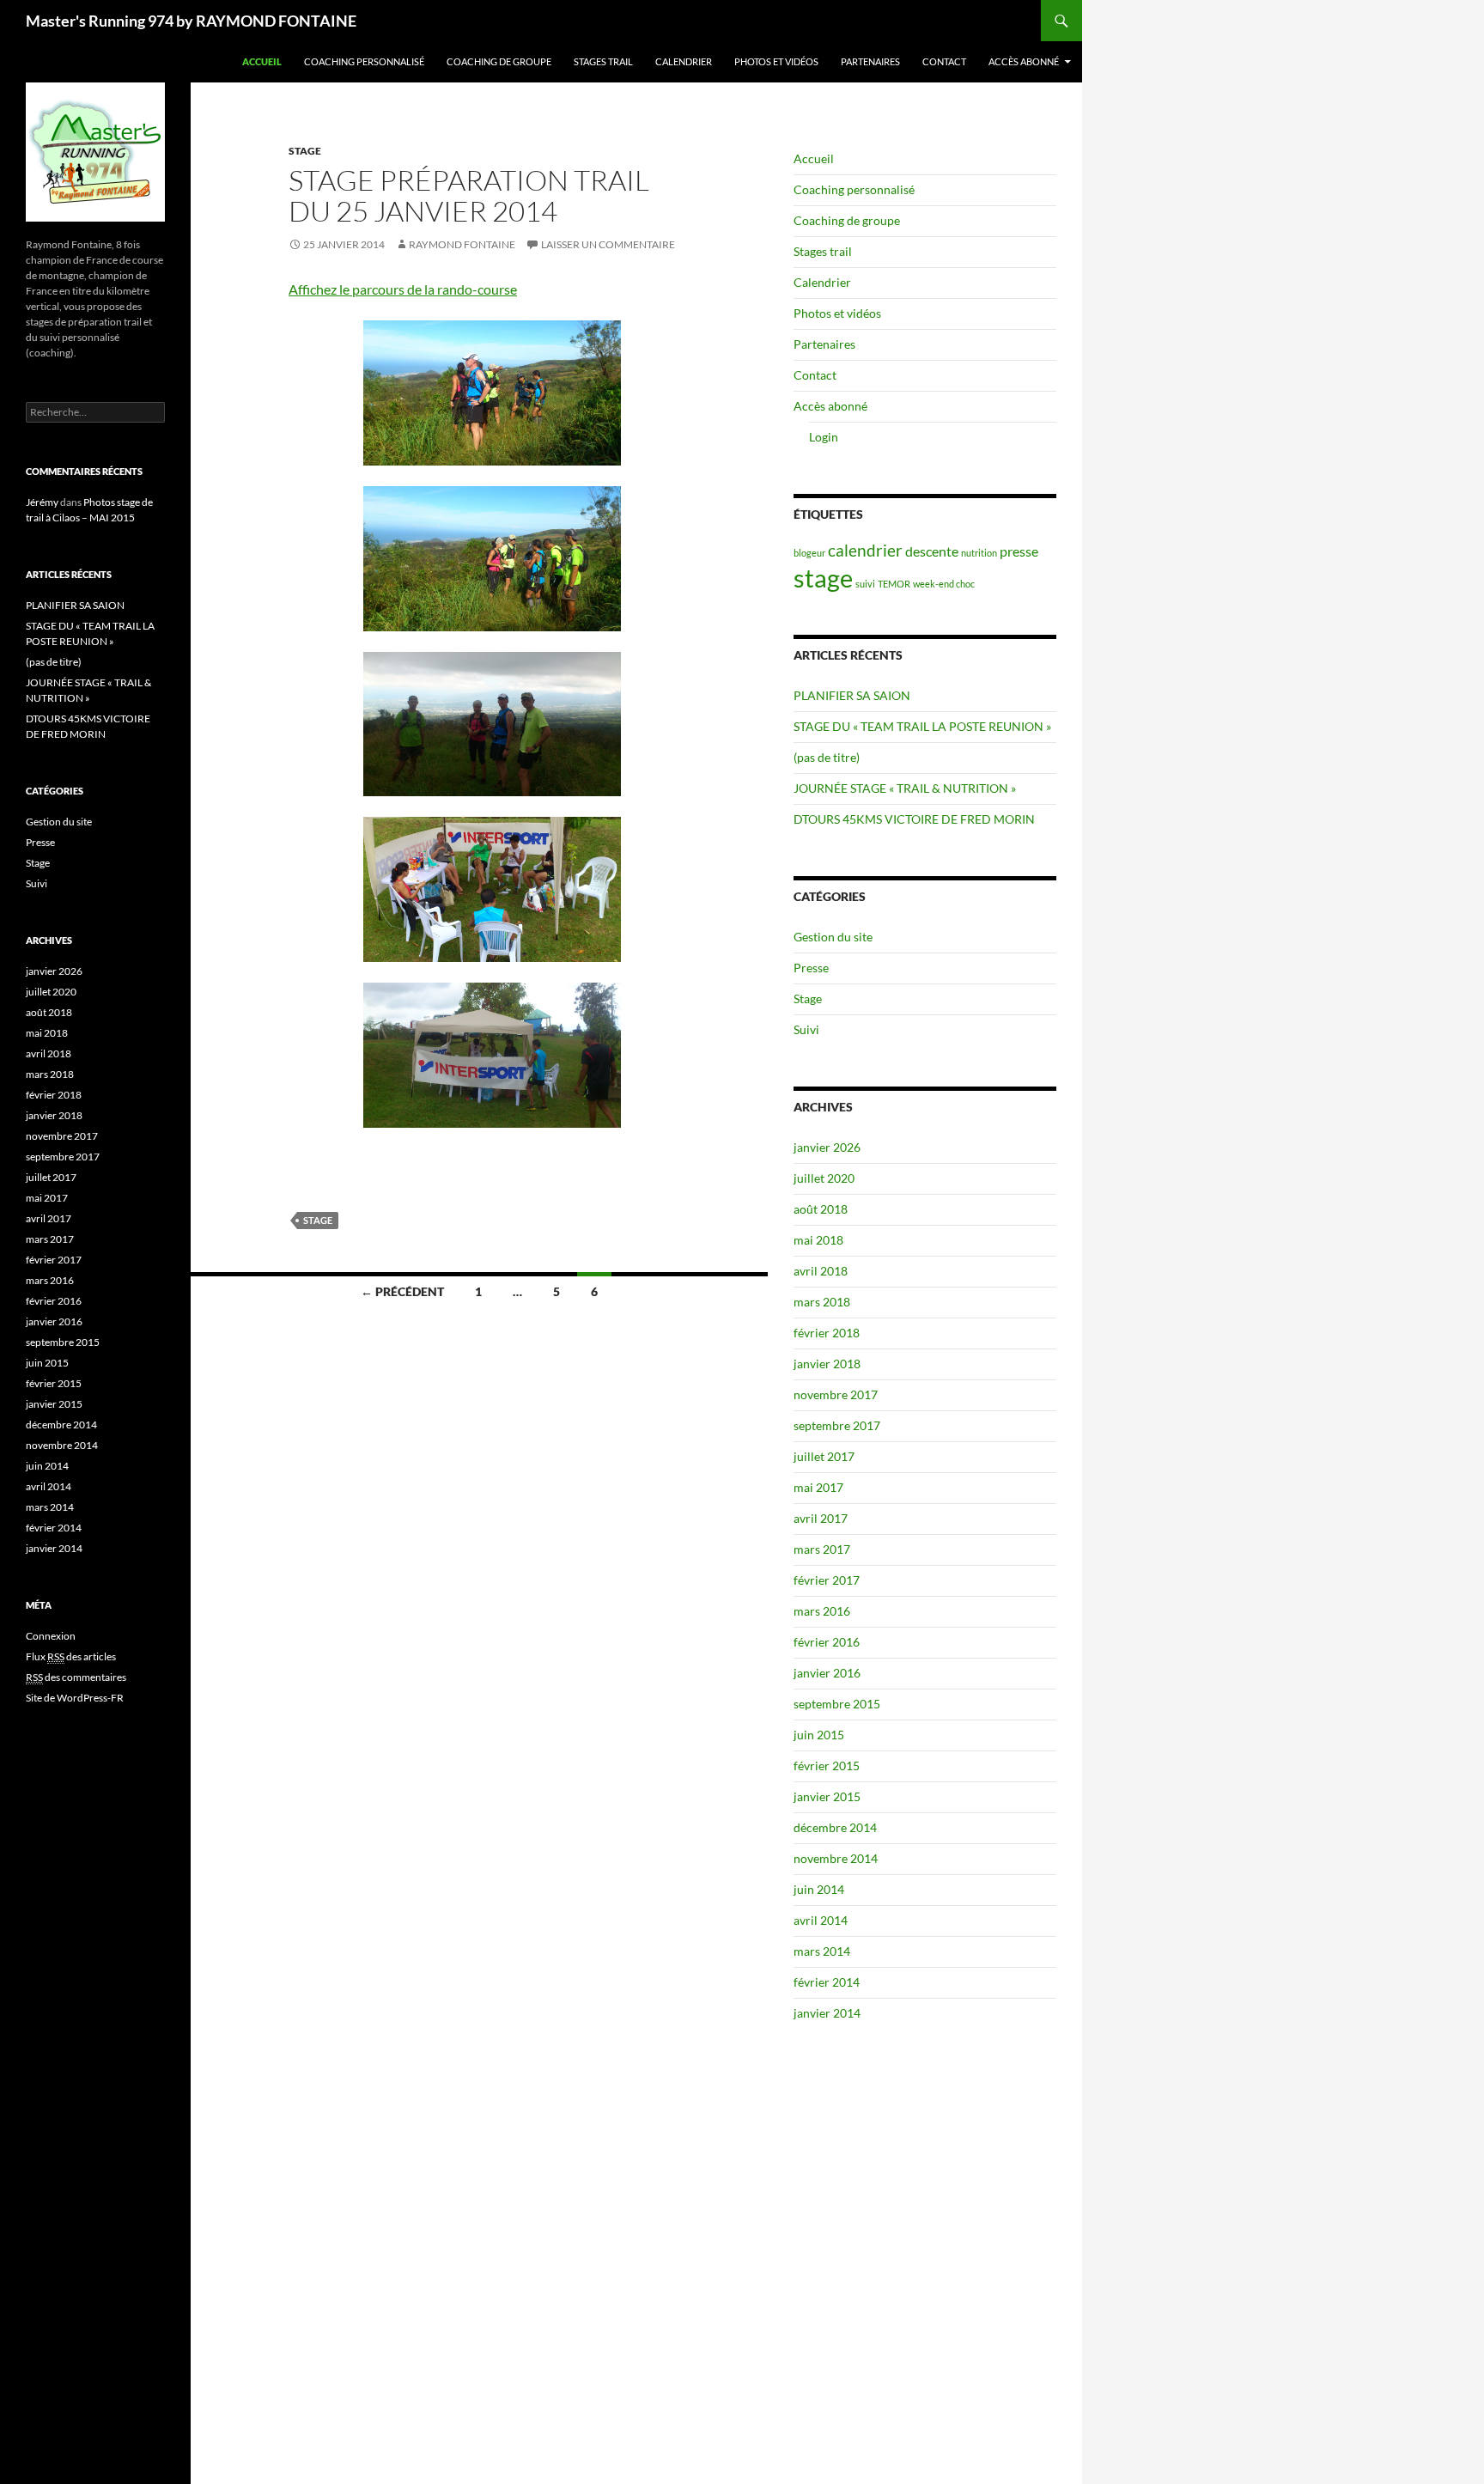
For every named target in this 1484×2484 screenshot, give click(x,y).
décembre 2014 (835, 1827)
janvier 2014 (827, 2013)
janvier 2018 (827, 1364)
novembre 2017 (836, 1394)
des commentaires (76, 1677)
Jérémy (42, 502)
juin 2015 (819, 1735)
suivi (865, 584)
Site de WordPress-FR (75, 1698)
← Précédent (402, 1291)
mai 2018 (818, 1240)
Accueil (262, 61)
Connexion (51, 1636)
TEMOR (894, 584)
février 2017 (827, 1580)
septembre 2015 (837, 1704)
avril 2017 (821, 1518)
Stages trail (603, 61)
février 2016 (827, 1642)
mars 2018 (822, 1302)
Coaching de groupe (499, 61)
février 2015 (827, 1766)
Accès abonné (1024, 61)
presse (1019, 551)
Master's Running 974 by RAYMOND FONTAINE (191, 21)
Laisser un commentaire (608, 244)
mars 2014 (822, 1951)
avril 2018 (821, 1271)
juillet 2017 (824, 1456)
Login (824, 437)
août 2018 (821, 1209)
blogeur (809, 553)
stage (318, 1220)
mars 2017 (822, 1549)
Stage (305, 151)
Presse (811, 968)
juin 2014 (819, 1889)
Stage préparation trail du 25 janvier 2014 (469, 195)
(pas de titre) (827, 757)
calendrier (865, 550)
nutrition (979, 553)
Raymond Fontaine (462, 244)
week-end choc (944, 584)
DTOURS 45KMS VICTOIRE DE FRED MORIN (914, 819)
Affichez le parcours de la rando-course (403, 289)
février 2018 (827, 1333)
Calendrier (684, 61)
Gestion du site (833, 937)
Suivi (806, 1029)
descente (932, 551)
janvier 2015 (827, 1796)
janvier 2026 (827, 1147)
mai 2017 (818, 1487)
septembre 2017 (837, 1425)
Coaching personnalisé (364, 61)
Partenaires (870, 61)
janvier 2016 (827, 1673)
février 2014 (827, 1982)
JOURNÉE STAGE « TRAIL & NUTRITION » (905, 788)
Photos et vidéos (776, 61)
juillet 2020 (824, 1178)
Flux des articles (71, 1656)
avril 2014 (821, 1920)
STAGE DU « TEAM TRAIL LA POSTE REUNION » (922, 726)
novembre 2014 (836, 1858)
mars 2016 (822, 1611)
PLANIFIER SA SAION (852, 695)
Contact (944, 61)
